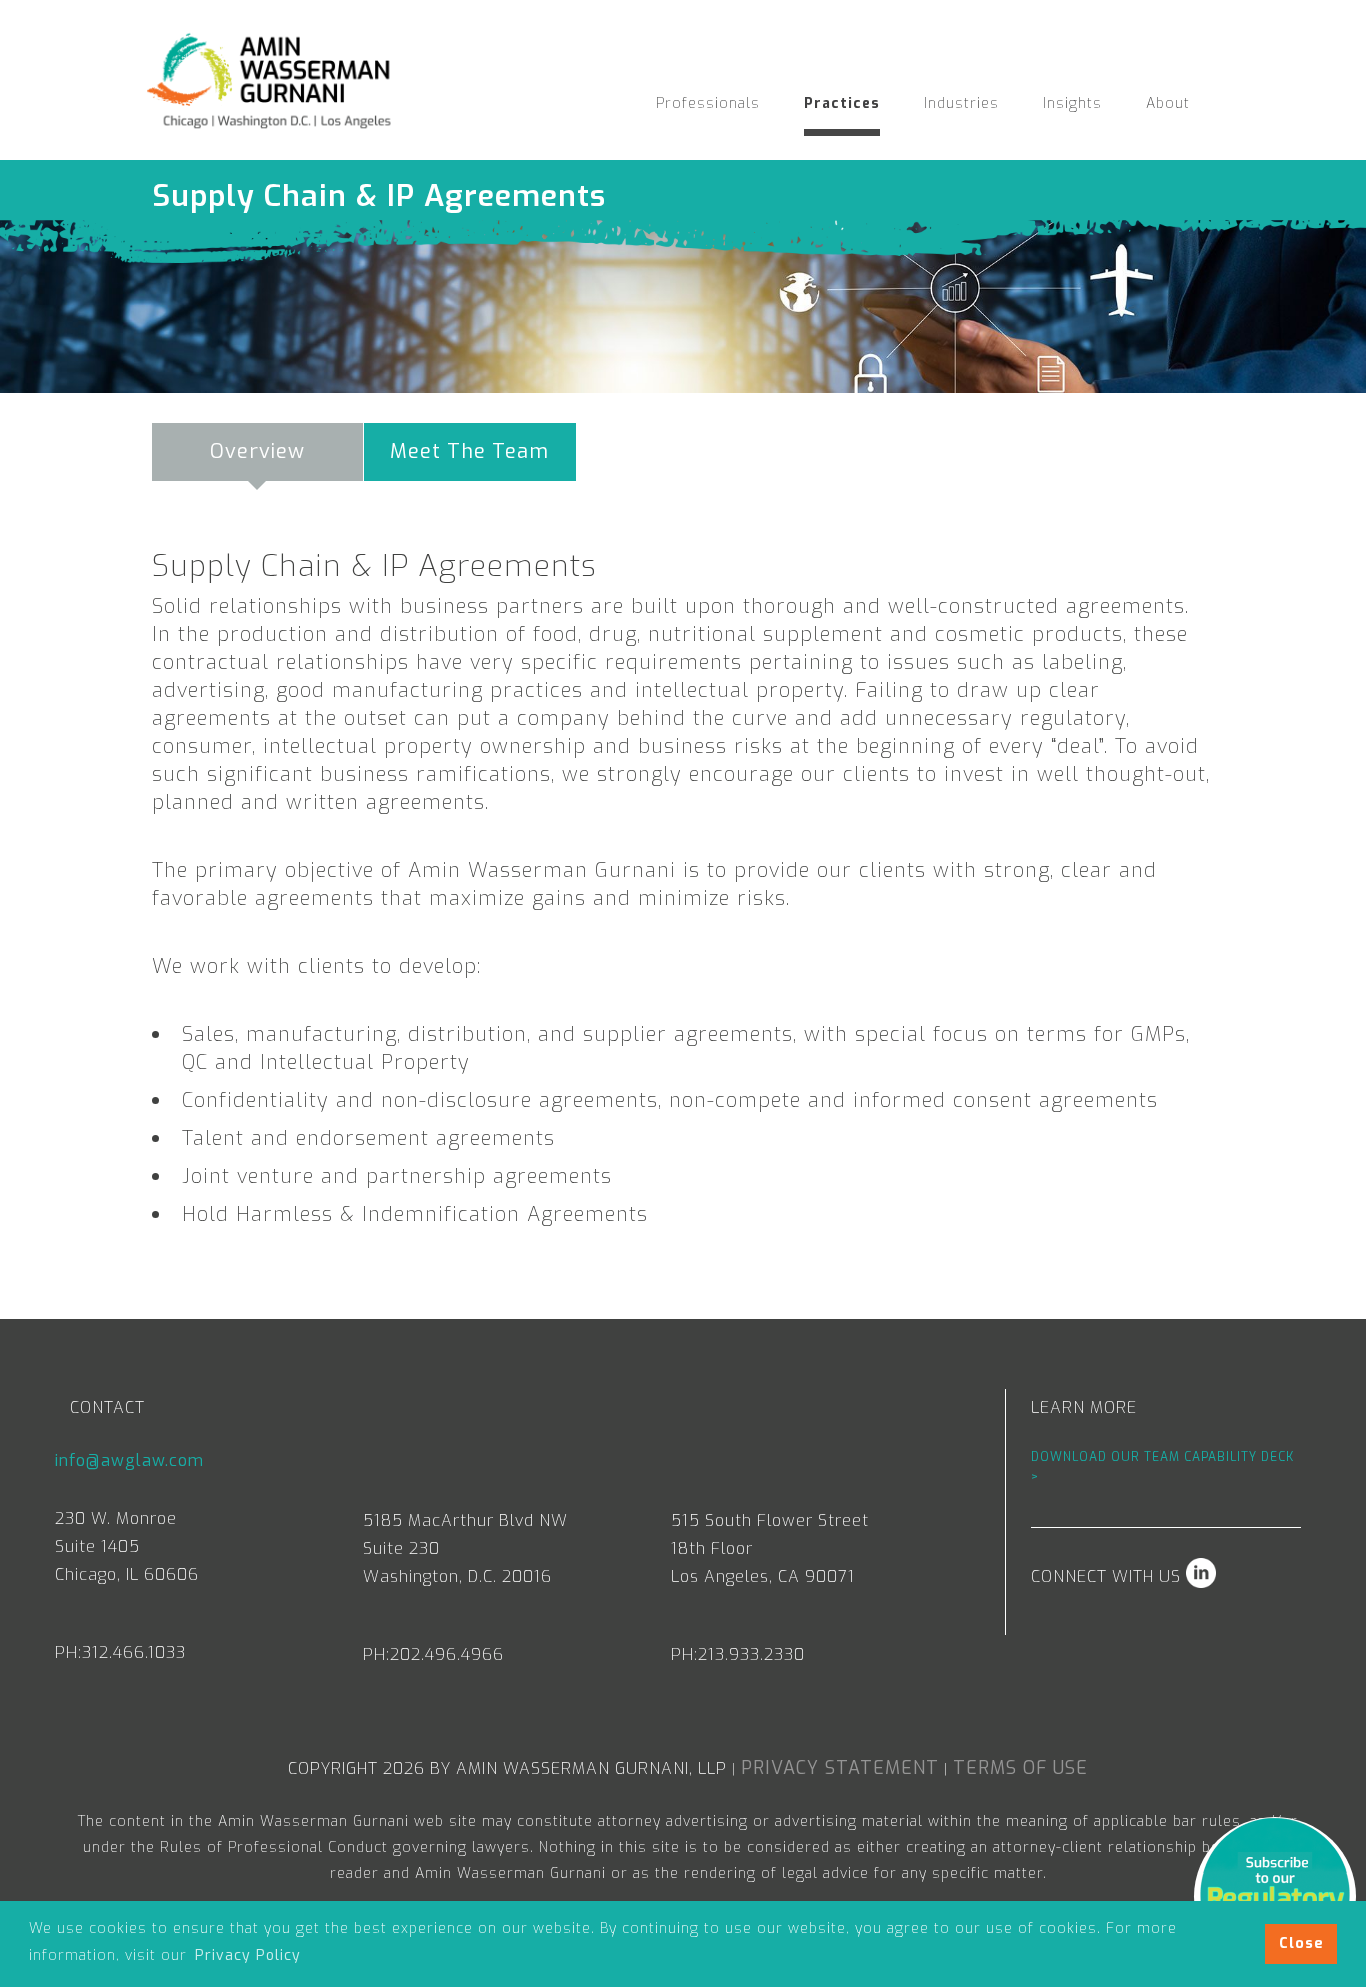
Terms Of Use (1020, 1768)
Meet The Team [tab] (469, 451)
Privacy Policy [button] (248, 1955)
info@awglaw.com (129, 1460)
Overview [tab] (257, 451)
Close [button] (1301, 1943)
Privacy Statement (840, 1768)
